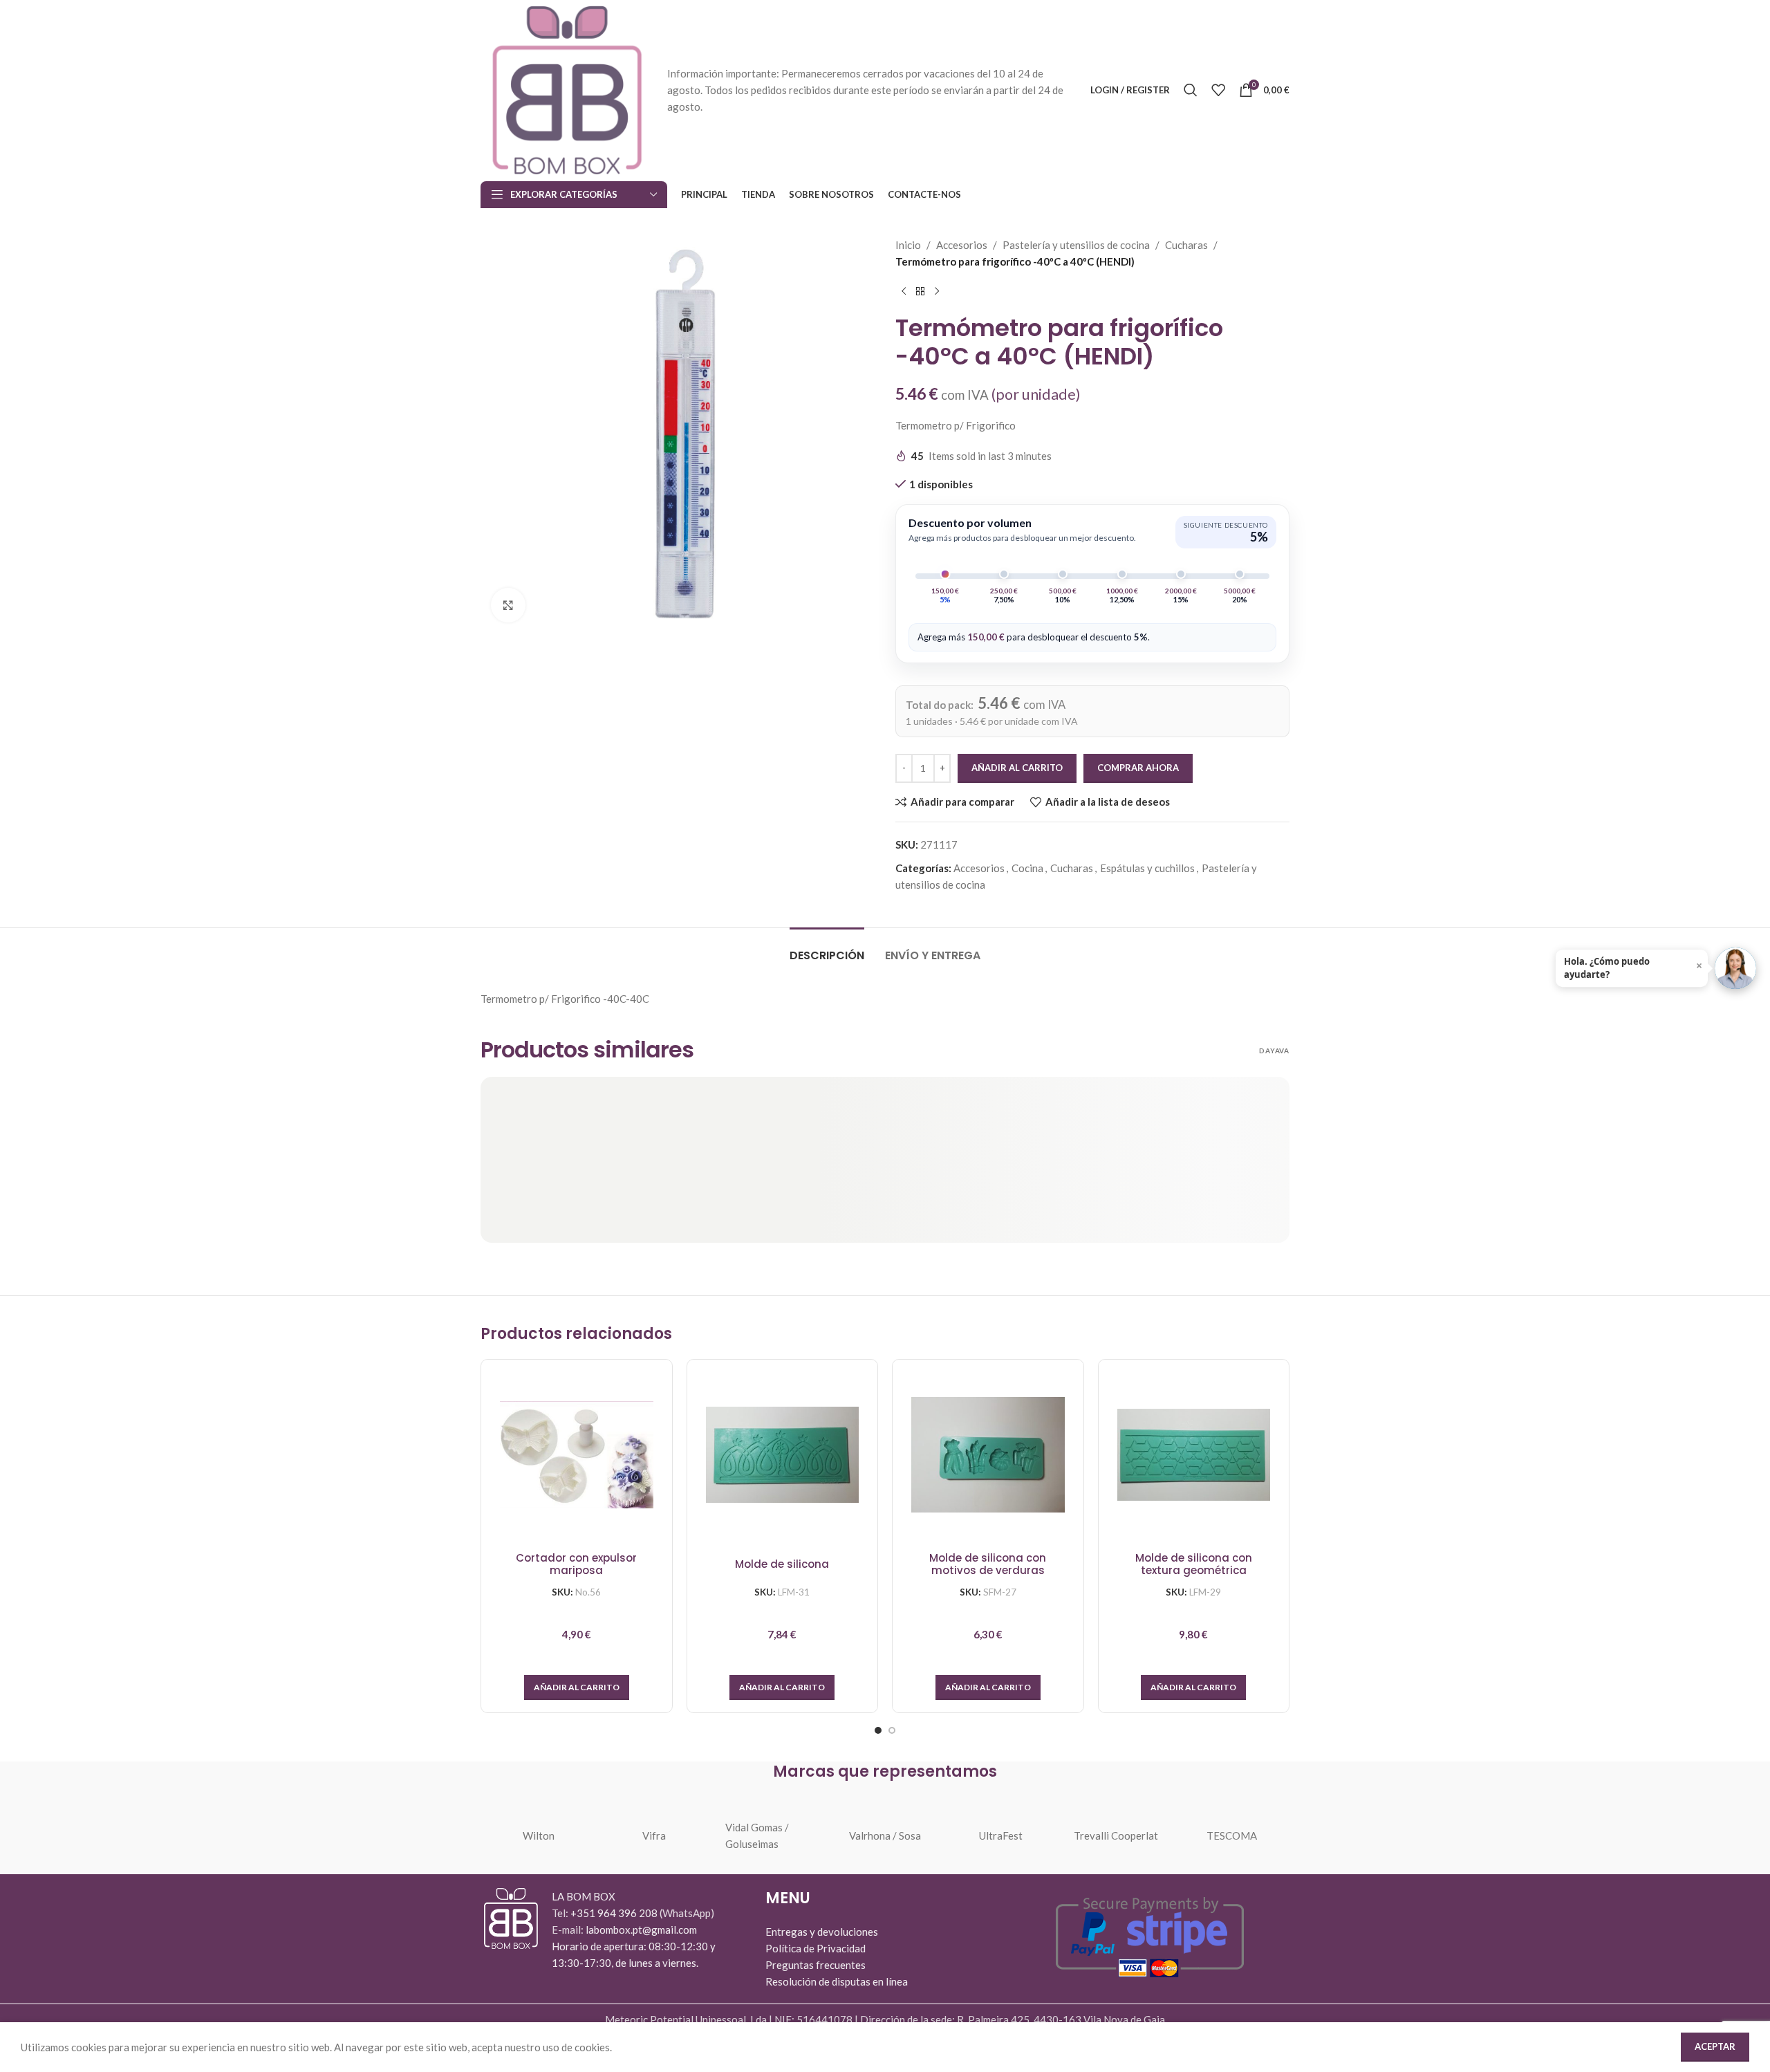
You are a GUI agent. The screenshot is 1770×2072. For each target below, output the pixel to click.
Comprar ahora (1138, 768)
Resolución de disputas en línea (837, 1981)
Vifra (654, 1835)
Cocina (1027, 868)
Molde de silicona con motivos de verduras (988, 1565)
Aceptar (1715, 2046)
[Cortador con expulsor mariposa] (577, 1455)
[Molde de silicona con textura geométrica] (1194, 1455)
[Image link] (511, 1917)
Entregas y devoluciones (822, 1932)
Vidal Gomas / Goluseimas (757, 1835)
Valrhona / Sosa (885, 1835)
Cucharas (1186, 245)
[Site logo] (567, 89)
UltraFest (1001, 1835)
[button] (577, 1687)
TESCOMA (1232, 1835)
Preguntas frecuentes (816, 1965)
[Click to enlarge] (508, 605)
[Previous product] (904, 292)
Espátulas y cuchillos (1147, 868)
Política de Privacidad (816, 1948)
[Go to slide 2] (892, 1730)
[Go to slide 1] (878, 1730)
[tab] (827, 949)
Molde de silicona (782, 1564)
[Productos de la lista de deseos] (1218, 90)
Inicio (908, 245)
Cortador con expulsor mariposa (576, 1565)
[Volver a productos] (920, 292)
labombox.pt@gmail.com (641, 1930)
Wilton (539, 1835)
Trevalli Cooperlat (1116, 1835)
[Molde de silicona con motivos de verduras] (988, 1455)
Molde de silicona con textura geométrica (1194, 1565)
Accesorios (962, 245)
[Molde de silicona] (783, 1455)
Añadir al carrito (1017, 768)
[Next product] (937, 292)
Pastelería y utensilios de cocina (1076, 245)
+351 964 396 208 (615, 1913)
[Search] (1191, 90)
